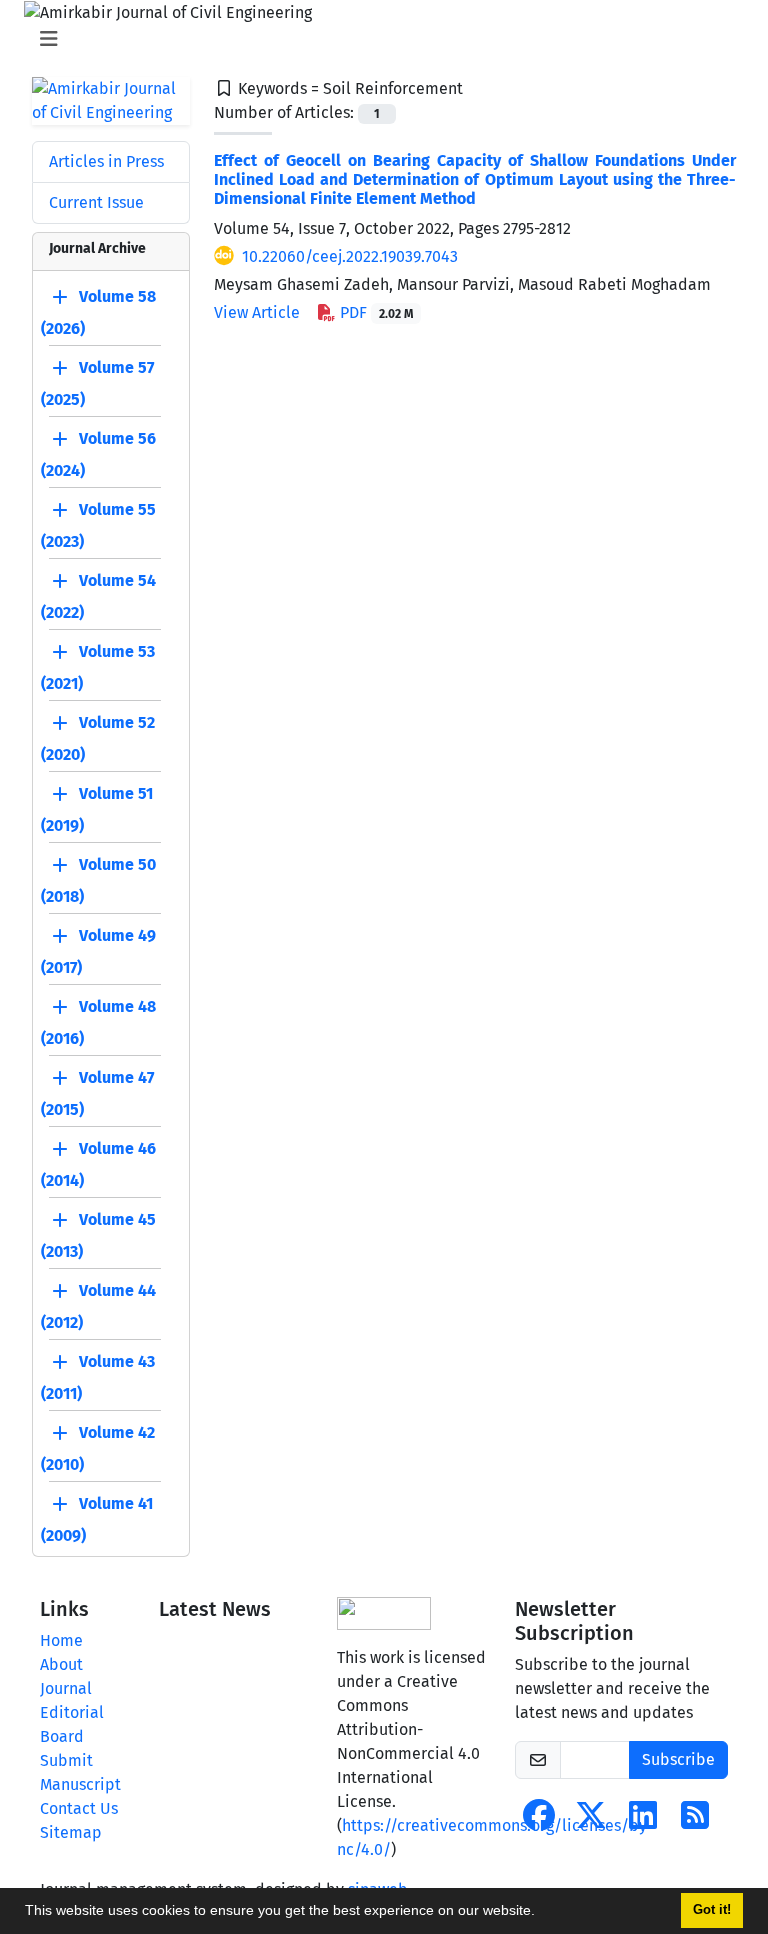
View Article (257, 312)
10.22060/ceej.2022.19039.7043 (350, 256)
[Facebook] (539, 1821)
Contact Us (79, 1808)
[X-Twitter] (591, 1821)
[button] (542, 1913)
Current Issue (96, 202)
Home (61, 1640)
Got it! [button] (712, 1910)
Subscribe (678, 1759)
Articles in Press (106, 161)
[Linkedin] (643, 1821)
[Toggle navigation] (378, 39)
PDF (374, 312)
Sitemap (71, 1832)
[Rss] (695, 1821)
